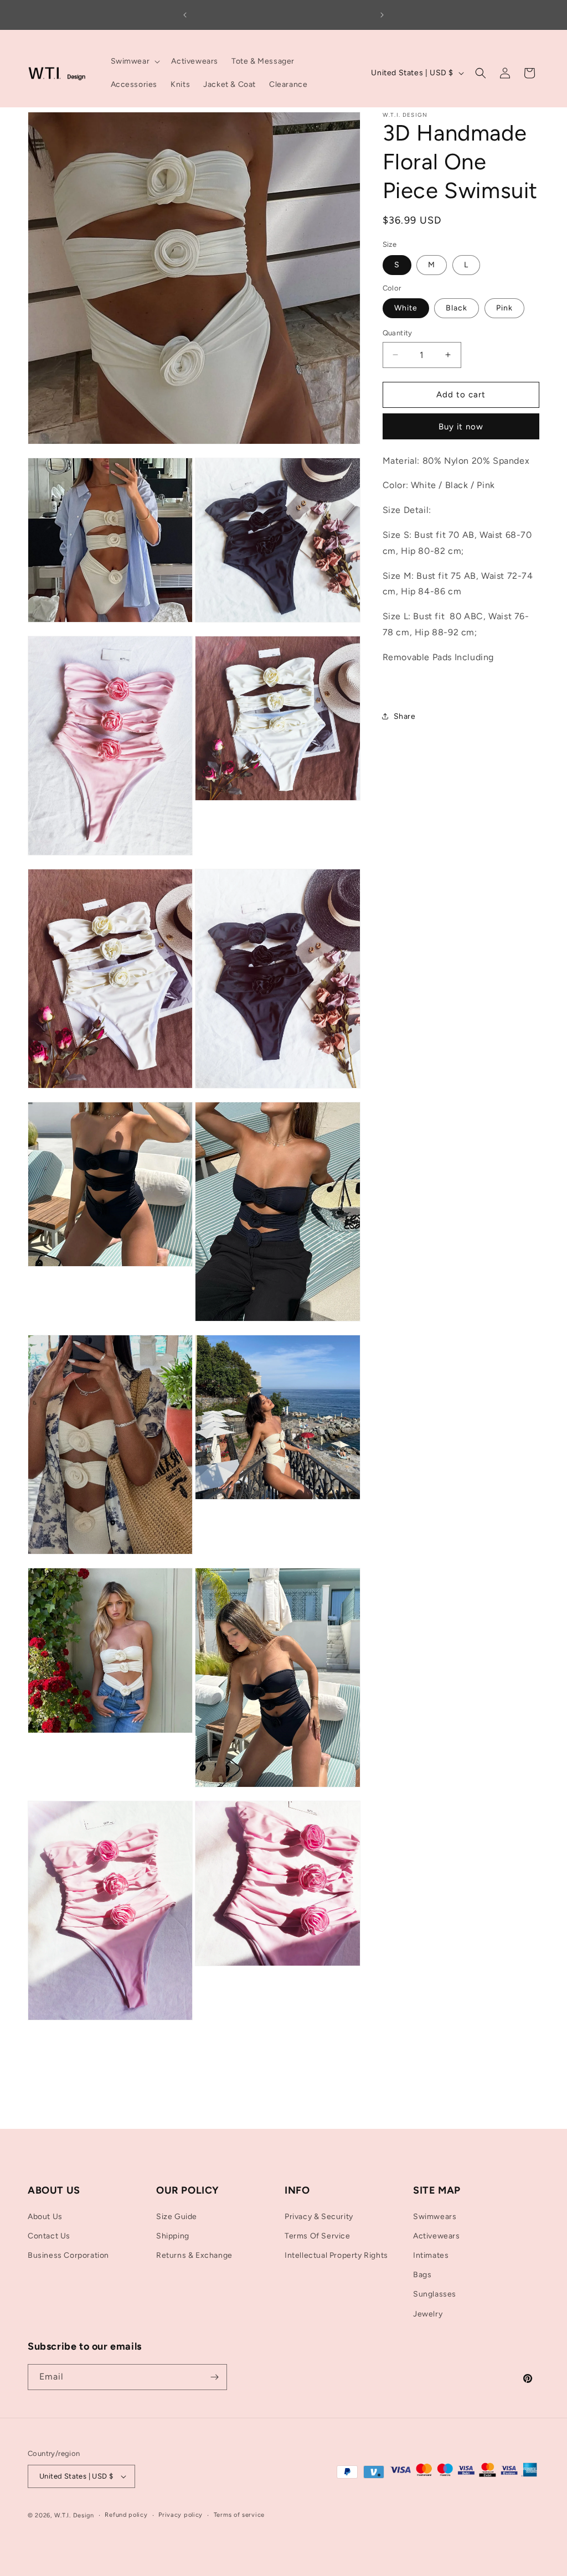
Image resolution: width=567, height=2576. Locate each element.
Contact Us (49, 2236)
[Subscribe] (214, 2377)
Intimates (431, 2255)
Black (457, 308)
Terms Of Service (318, 2236)
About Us (45, 2217)
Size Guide (177, 2217)
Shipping (173, 2236)
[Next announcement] (382, 15)
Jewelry (428, 2314)
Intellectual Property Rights (336, 2255)
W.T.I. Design (74, 2515)
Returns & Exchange (194, 2255)
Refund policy (126, 2515)
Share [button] (405, 716)
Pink (504, 308)
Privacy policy (181, 2515)
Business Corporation (68, 2255)
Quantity (398, 333)
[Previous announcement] (185, 15)
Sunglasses (435, 2294)
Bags (422, 2275)
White (406, 308)
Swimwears (435, 2217)
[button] (135, 61)
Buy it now (461, 427)
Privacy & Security (319, 2217)
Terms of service (239, 2515)
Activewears (437, 2236)
